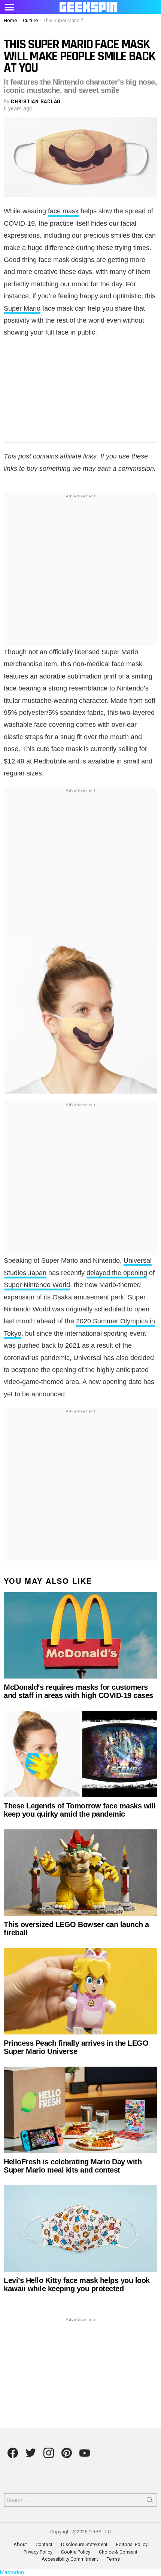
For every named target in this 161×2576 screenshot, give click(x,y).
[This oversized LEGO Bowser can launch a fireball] (80, 1873)
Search (150, 2502)
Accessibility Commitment (70, 2559)
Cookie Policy (76, 2552)
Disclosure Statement (84, 2544)
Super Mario (22, 308)
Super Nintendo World (37, 1285)
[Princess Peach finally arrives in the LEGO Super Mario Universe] (80, 1991)
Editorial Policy (132, 2544)
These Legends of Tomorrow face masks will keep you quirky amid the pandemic (80, 1810)
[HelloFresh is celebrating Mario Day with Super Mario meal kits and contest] (80, 2110)
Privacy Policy (38, 2552)
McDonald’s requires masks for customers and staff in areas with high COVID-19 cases (78, 1691)
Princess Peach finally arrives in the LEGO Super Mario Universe (76, 2047)
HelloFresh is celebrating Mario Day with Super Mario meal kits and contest (73, 2166)
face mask (63, 211)
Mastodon (12, 2572)
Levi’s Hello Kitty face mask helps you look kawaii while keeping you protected (77, 2284)
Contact (44, 2544)
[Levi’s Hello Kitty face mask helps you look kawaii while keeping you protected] (80, 2229)
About (20, 2544)
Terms (113, 2559)
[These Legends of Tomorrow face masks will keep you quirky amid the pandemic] (80, 1754)
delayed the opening (117, 1273)
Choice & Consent (118, 2552)
